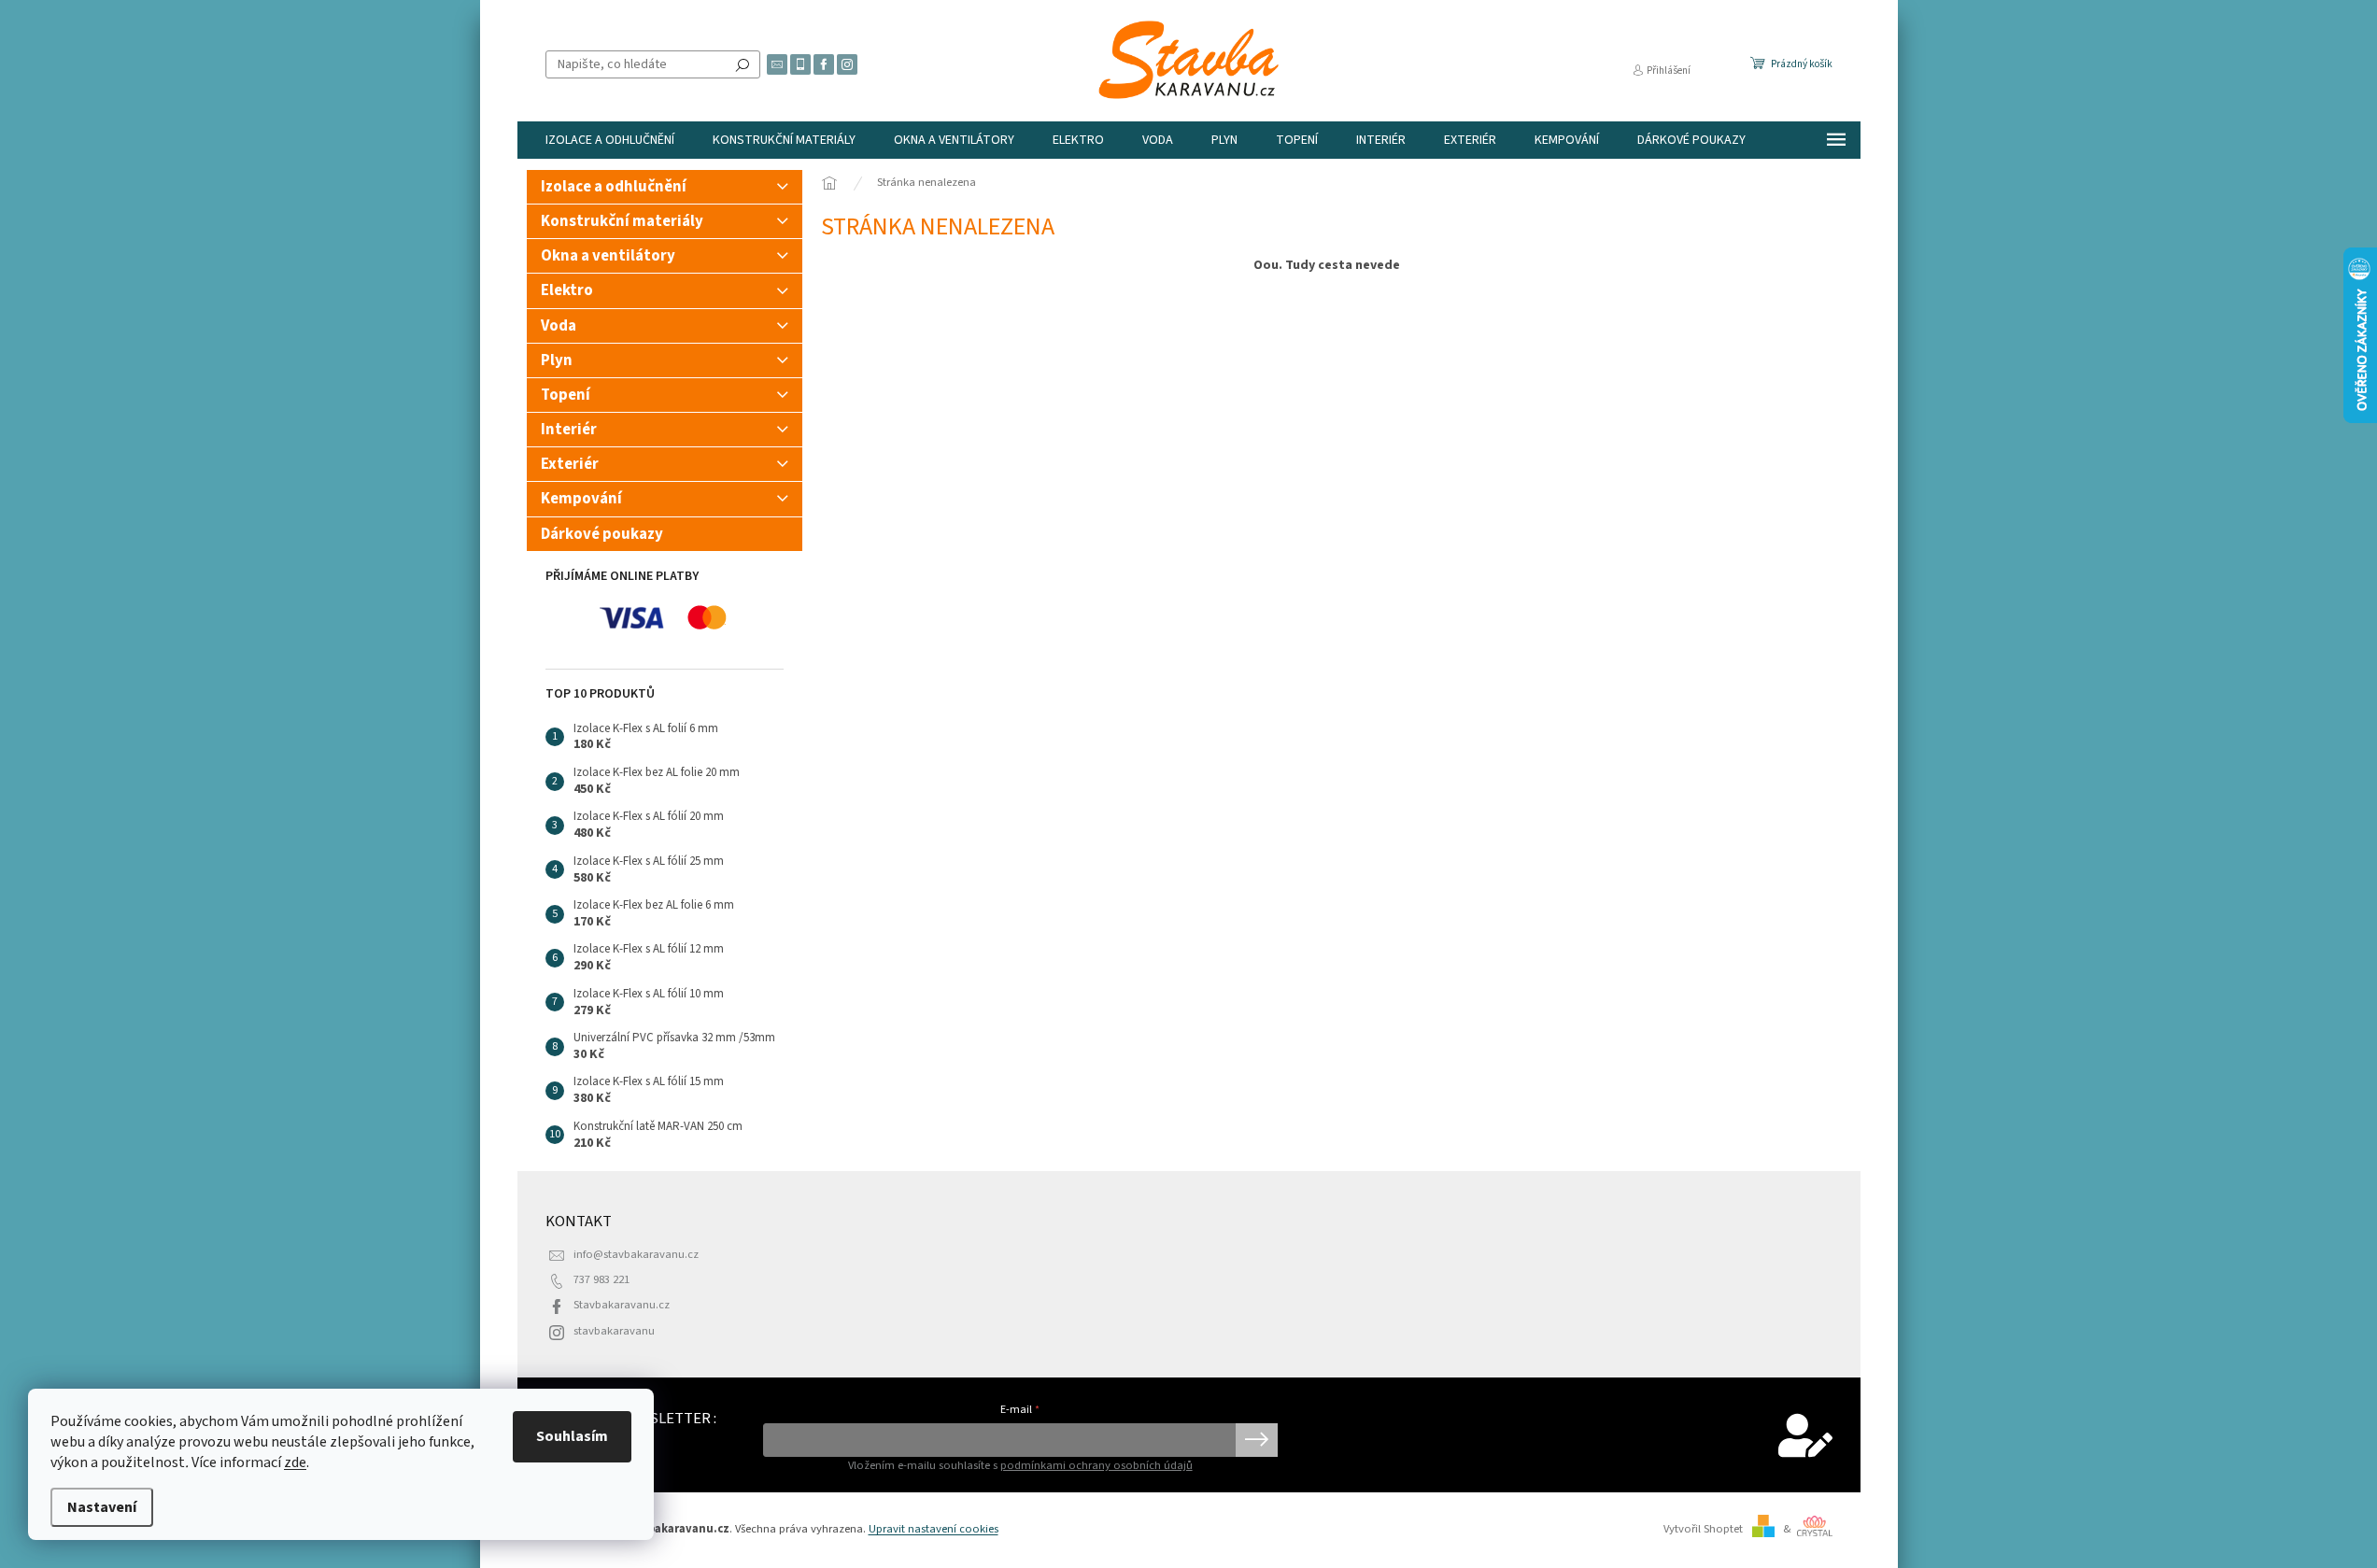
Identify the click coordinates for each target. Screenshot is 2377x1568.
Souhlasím (572, 1436)
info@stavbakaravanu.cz (636, 1254)
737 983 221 (601, 1279)
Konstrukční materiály (622, 221)
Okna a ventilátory (608, 256)
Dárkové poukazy (602, 534)
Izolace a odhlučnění (614, 187)
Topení (566, 395)
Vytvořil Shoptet (1703, 1529)
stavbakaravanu (614, 1331)
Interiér (569, 430)
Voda (559, 326)
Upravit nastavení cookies (934, 1529)
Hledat (743, 64)
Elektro (567, 290)
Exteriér (570, 464)
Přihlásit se (1257, 1440)
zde (295, 1462)
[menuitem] (610, 140)
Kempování (581, 499)
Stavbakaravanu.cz (622, 1305)
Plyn (557, 360)
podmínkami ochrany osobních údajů (1097, 1465)
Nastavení (102, 1507)
